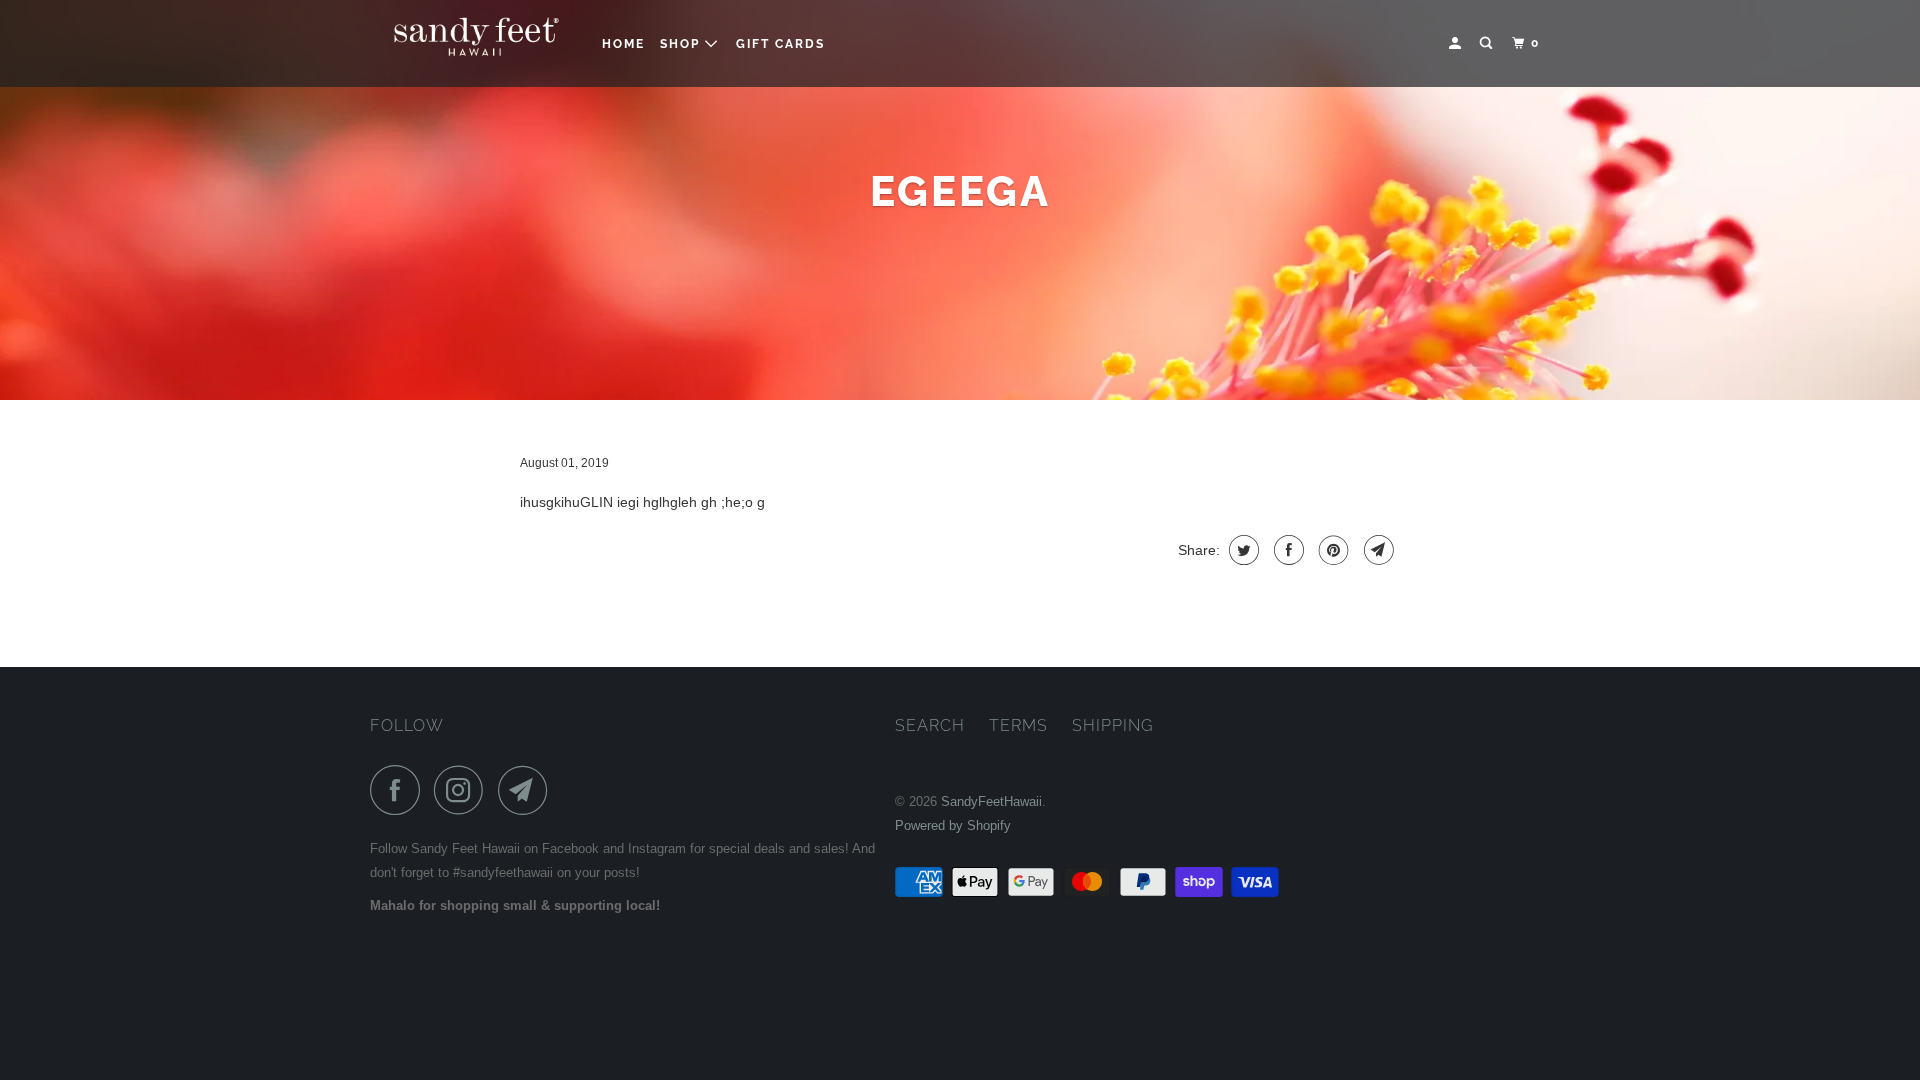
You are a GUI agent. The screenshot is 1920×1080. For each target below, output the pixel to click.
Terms (1018, 725)
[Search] (1488, 43)
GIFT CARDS (780, 44)
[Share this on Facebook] (1286, 550)
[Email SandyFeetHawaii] (528, 790)
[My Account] (1457, 43)
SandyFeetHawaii (991, 801)
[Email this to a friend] (1376, 550)
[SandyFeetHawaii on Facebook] (400, 790)
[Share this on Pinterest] (1331, 550)
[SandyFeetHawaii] (472, 43)
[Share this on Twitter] (1241, 550)
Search (930, 725)
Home (623, 44)
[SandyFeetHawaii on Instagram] (464, 790)
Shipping (1112, 725)
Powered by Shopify (953, 825)
